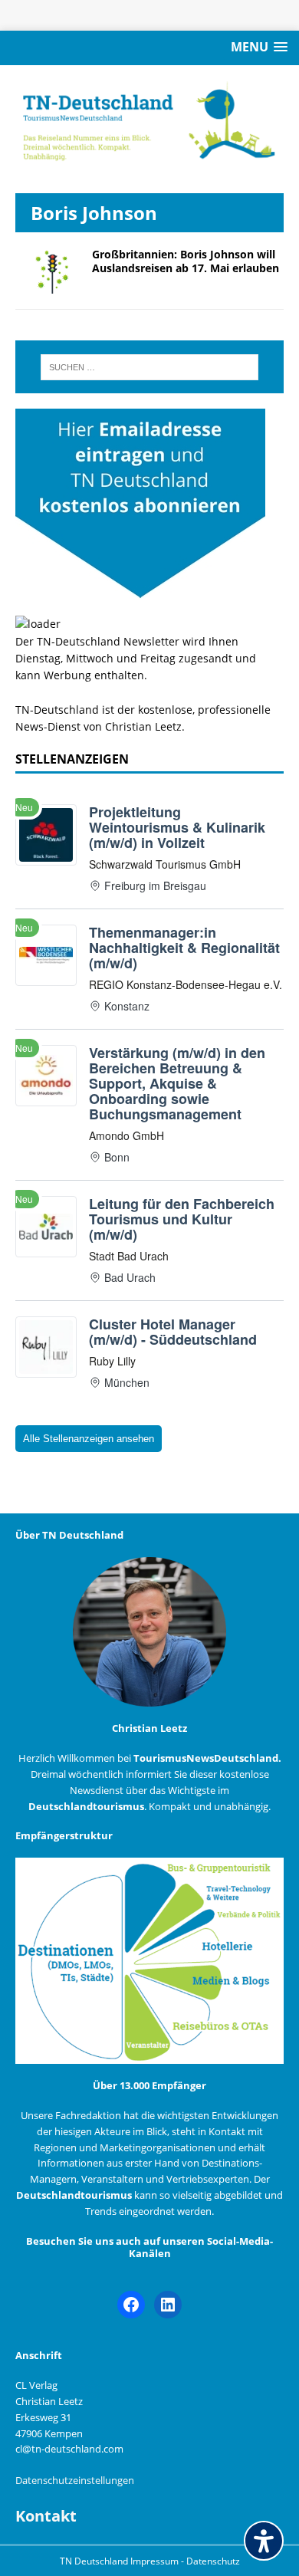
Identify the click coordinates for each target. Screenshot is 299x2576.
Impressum (156, 2561)
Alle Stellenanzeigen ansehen (89, 1439)
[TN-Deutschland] (149, 122)
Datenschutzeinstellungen (75, 2480)
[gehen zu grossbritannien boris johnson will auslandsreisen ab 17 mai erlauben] (46, 285)
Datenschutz (213, 2561)
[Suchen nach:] (150, 367)
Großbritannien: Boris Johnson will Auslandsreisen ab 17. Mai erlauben (186, 261)
